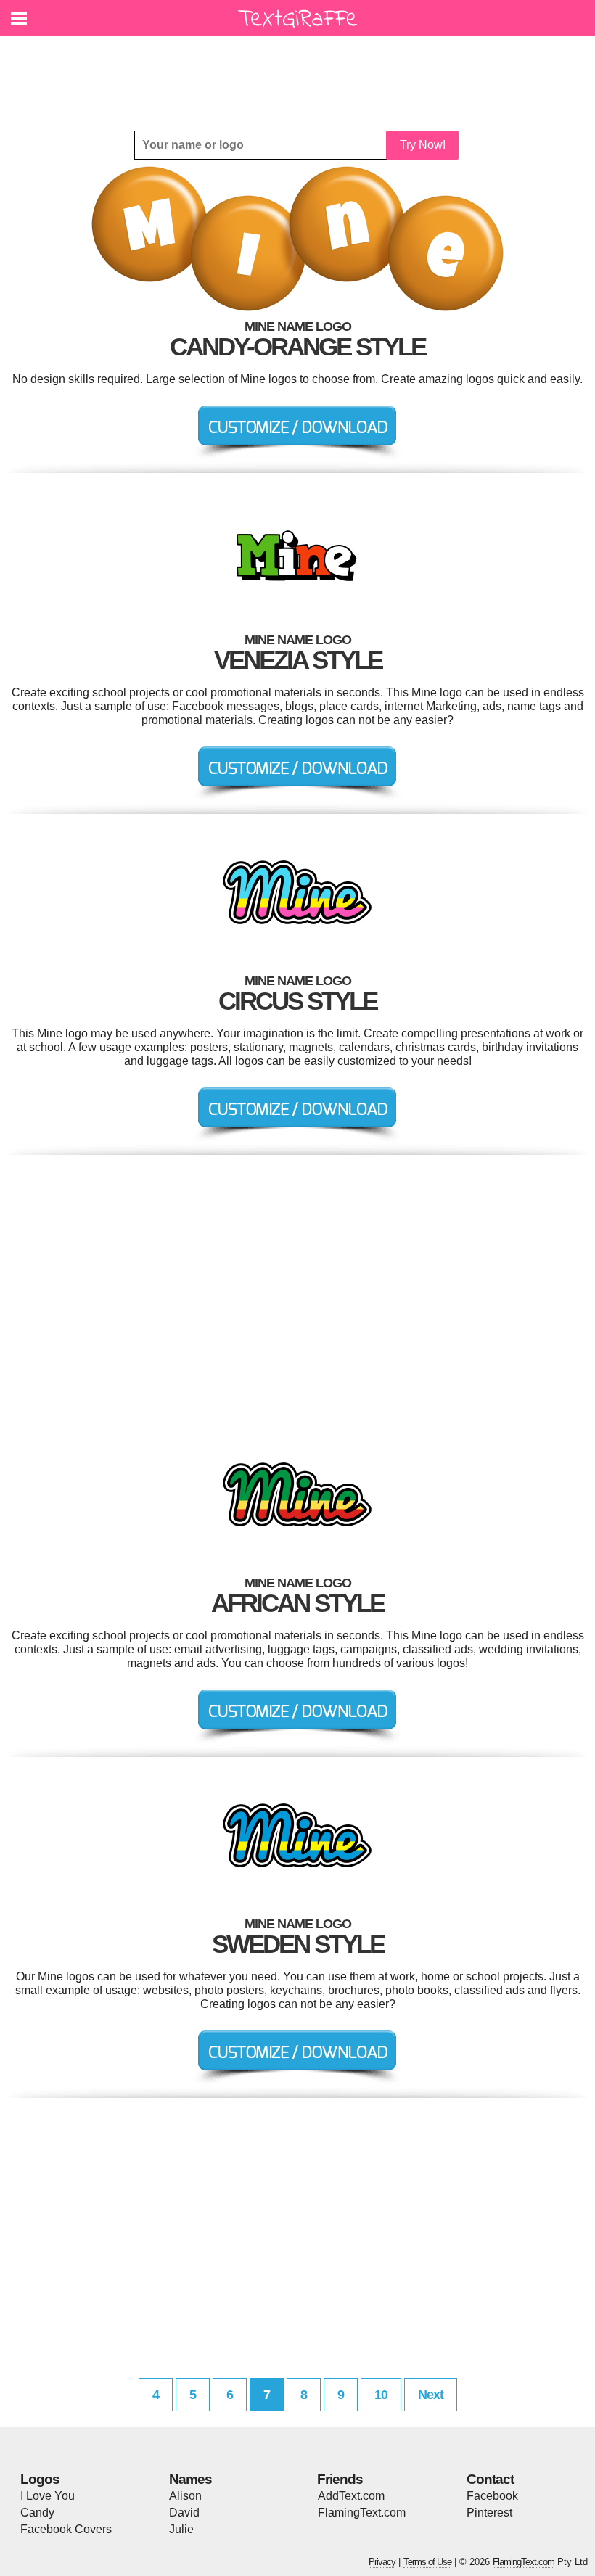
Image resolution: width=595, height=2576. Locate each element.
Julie (181, 2529)
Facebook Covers (66, 2529)
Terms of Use (427, 2562)
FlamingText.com (362, 2513)
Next (431, 2395)
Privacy (382, 2562)
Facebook (492, 2496)
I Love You (48, 2496)
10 (381, 2395)
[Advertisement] (301, 73)
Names (190, 2479)
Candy (37, 2513)
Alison (185, 2496)
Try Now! (423, 145)
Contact (490, 2479)
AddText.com (351, 2496)
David (184, 2513)
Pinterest (489, 2513)
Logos (40, 2479)
